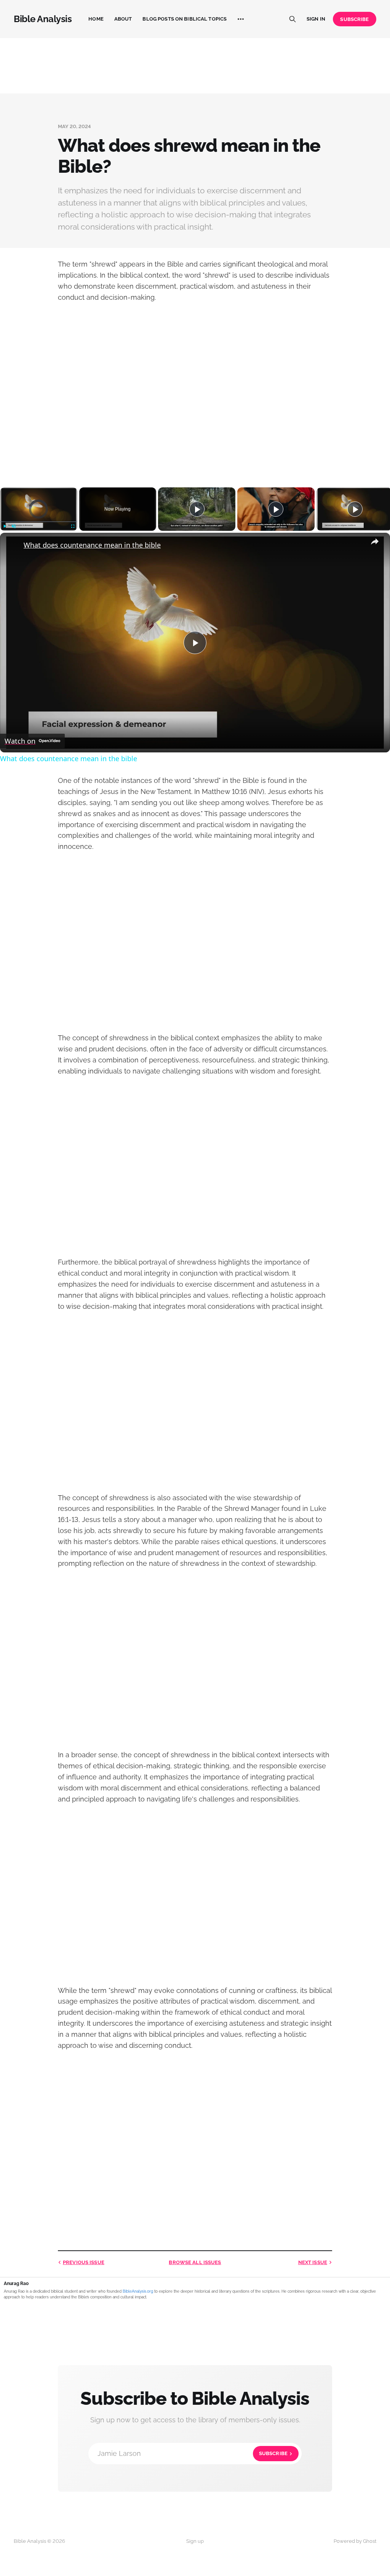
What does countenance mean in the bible (92, 545)
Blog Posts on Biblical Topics (185, 19)
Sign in (316, 19)
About (123, 19)
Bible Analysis (43, 19)
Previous (84, 2262)
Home (96, 19)
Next (313, 2262)
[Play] (5, 526)
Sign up (195, 2541)
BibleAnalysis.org (138, 2291)
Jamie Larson (193, 2453)
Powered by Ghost (355, 2541)
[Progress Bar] (39, 521)
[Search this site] (292, 19)
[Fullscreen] (73, 526)
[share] (375, 542)
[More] (241, 19)
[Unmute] (14, 526)
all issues (195, 2262)
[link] (12, 545)
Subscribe (354, 19)
